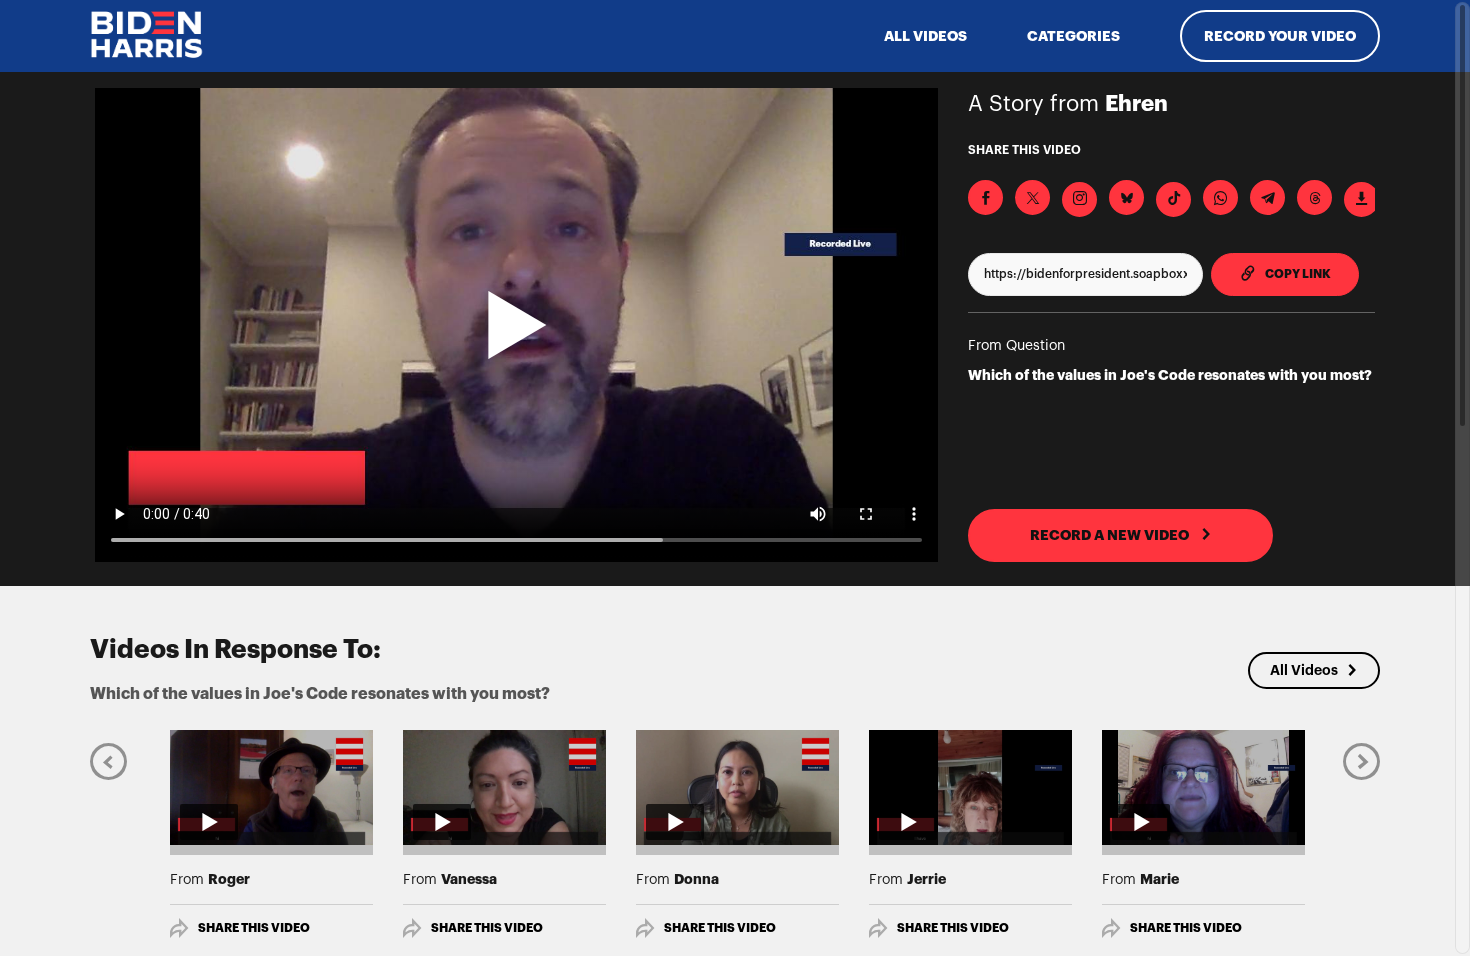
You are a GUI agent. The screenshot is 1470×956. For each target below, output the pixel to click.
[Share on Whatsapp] (1220, 197)
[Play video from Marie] (1203, 787)
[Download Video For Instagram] (1079, 199)
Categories (1073, 36)
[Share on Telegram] (1267, 197)
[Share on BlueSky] (1126, 197)
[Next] (1361, 760)
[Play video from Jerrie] (970, 787)
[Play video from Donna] (737, 787)
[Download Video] (1361, 199)
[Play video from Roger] (271, 787)
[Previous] (108, 760)
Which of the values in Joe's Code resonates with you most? (1170, 375)
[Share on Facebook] (985, 197)
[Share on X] (1032, 197)
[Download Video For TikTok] (1173, 199)
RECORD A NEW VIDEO (1111, 535)
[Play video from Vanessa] (504, 787)
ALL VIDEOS (925, 36)
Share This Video (254, 928)
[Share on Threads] (1314, 197)
